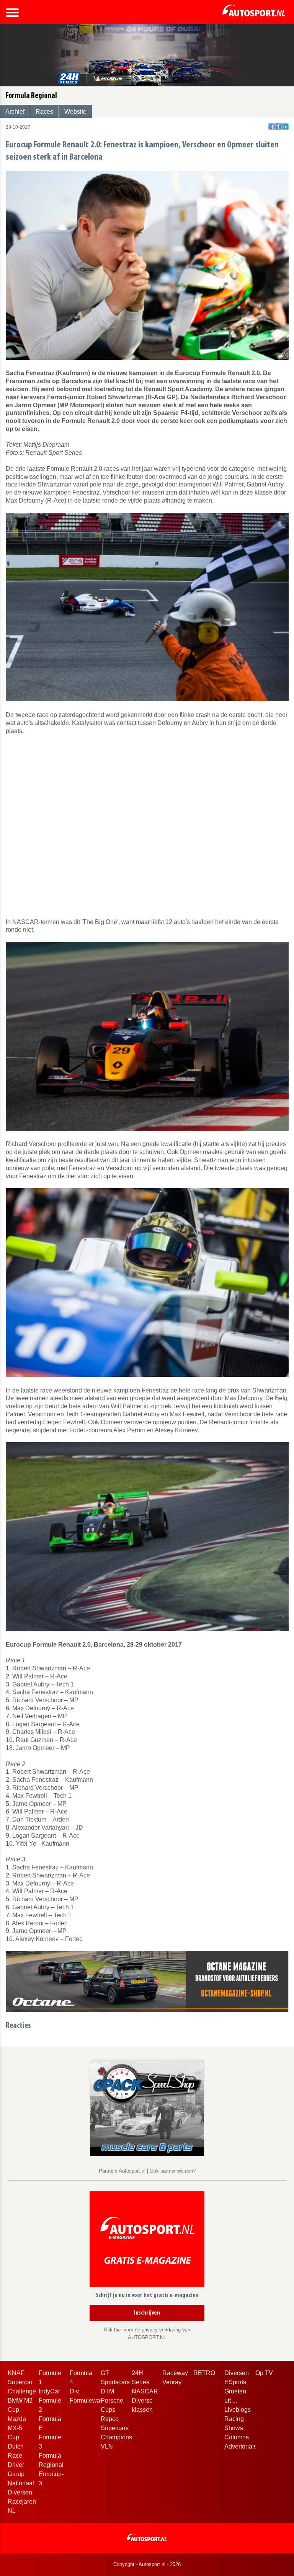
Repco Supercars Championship (121, 2428)
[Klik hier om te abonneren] (147, 2241)
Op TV (264, 2373)
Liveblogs (238, 2410)
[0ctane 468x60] (147, 1981)
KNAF (16, 2373)
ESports (235, 2382)
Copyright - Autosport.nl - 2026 (147, 2564)
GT (105, 2373)
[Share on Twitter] (278, 127)
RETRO (204, 2373)
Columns (237, 2437)
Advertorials (241, 2446)
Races (44, 112)
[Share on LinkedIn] (285, 127)
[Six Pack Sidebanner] (147, 2108)
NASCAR (145, 2391)
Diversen (237, 2373)
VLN (107, 2446)
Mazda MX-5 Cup (17, 2428)
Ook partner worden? (173, 2171)
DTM (107, 2391)
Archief (15, 112)
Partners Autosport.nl (123, 2171)
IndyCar (49, 2391)
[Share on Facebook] (272, 127)
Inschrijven (147, 2313)
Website (75, 112)
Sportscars (115, 2382)
